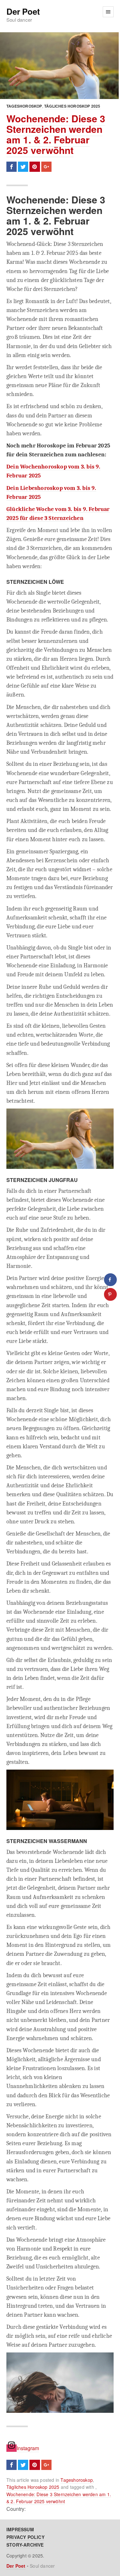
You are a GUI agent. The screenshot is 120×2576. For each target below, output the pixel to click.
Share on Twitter (23, 167)
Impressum (20, 2529)
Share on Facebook (12, 167)
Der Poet (23, 12)
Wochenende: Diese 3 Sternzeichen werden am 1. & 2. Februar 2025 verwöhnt (56, 134)
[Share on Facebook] (110, 1280)
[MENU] (108, 12)
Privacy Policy (25, 2537)
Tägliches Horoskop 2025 (72, 106)
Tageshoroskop (24, 106)
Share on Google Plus (46, 167)
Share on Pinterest (35, 167)
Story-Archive (25, 2545)
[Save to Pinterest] (110, 1294)
